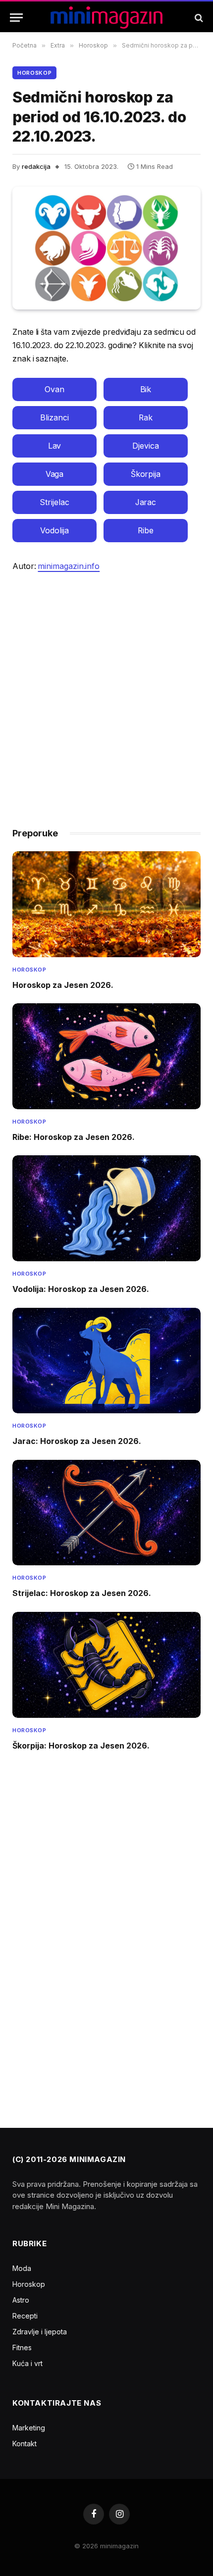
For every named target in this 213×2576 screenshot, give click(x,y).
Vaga (55, 474)
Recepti (25, 2316)
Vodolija (54, 531)
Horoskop (34, 73)
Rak (146, 418)
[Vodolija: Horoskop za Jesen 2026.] (106, 1208)
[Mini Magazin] (107, 18)
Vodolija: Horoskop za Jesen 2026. (81, 1289)
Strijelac (54, 502)
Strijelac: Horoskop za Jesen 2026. (82, 1593)
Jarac (146, 502)
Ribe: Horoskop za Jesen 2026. (74, 1137)
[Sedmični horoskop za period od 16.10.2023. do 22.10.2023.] (106, 248)
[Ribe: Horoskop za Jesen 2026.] (106, 1056)
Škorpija (146, 474)
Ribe (146, 531)
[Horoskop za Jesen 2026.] (106, 904)
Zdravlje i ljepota (40, 2332)
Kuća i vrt (27, 2363)
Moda (22, 2268)
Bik (146, 389)
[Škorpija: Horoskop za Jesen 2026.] (106, 1665)
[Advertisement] (106, 695)
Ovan (54, 389)
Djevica (145, 446)
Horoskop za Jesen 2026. (63, 985)
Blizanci (54, 418)
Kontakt (25, 2444)
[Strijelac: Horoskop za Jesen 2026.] (106, 1513)
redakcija (36, 166)
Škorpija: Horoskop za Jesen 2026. (81, 1746)
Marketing (29, 2428)
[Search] (198, 18)
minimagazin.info (69, 566)
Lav (55, 446)
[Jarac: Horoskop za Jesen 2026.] (106, 1361)
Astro (21, 2300)
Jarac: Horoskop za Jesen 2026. (77, 1441)
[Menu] (16, 18)
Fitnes (22, 2347)
